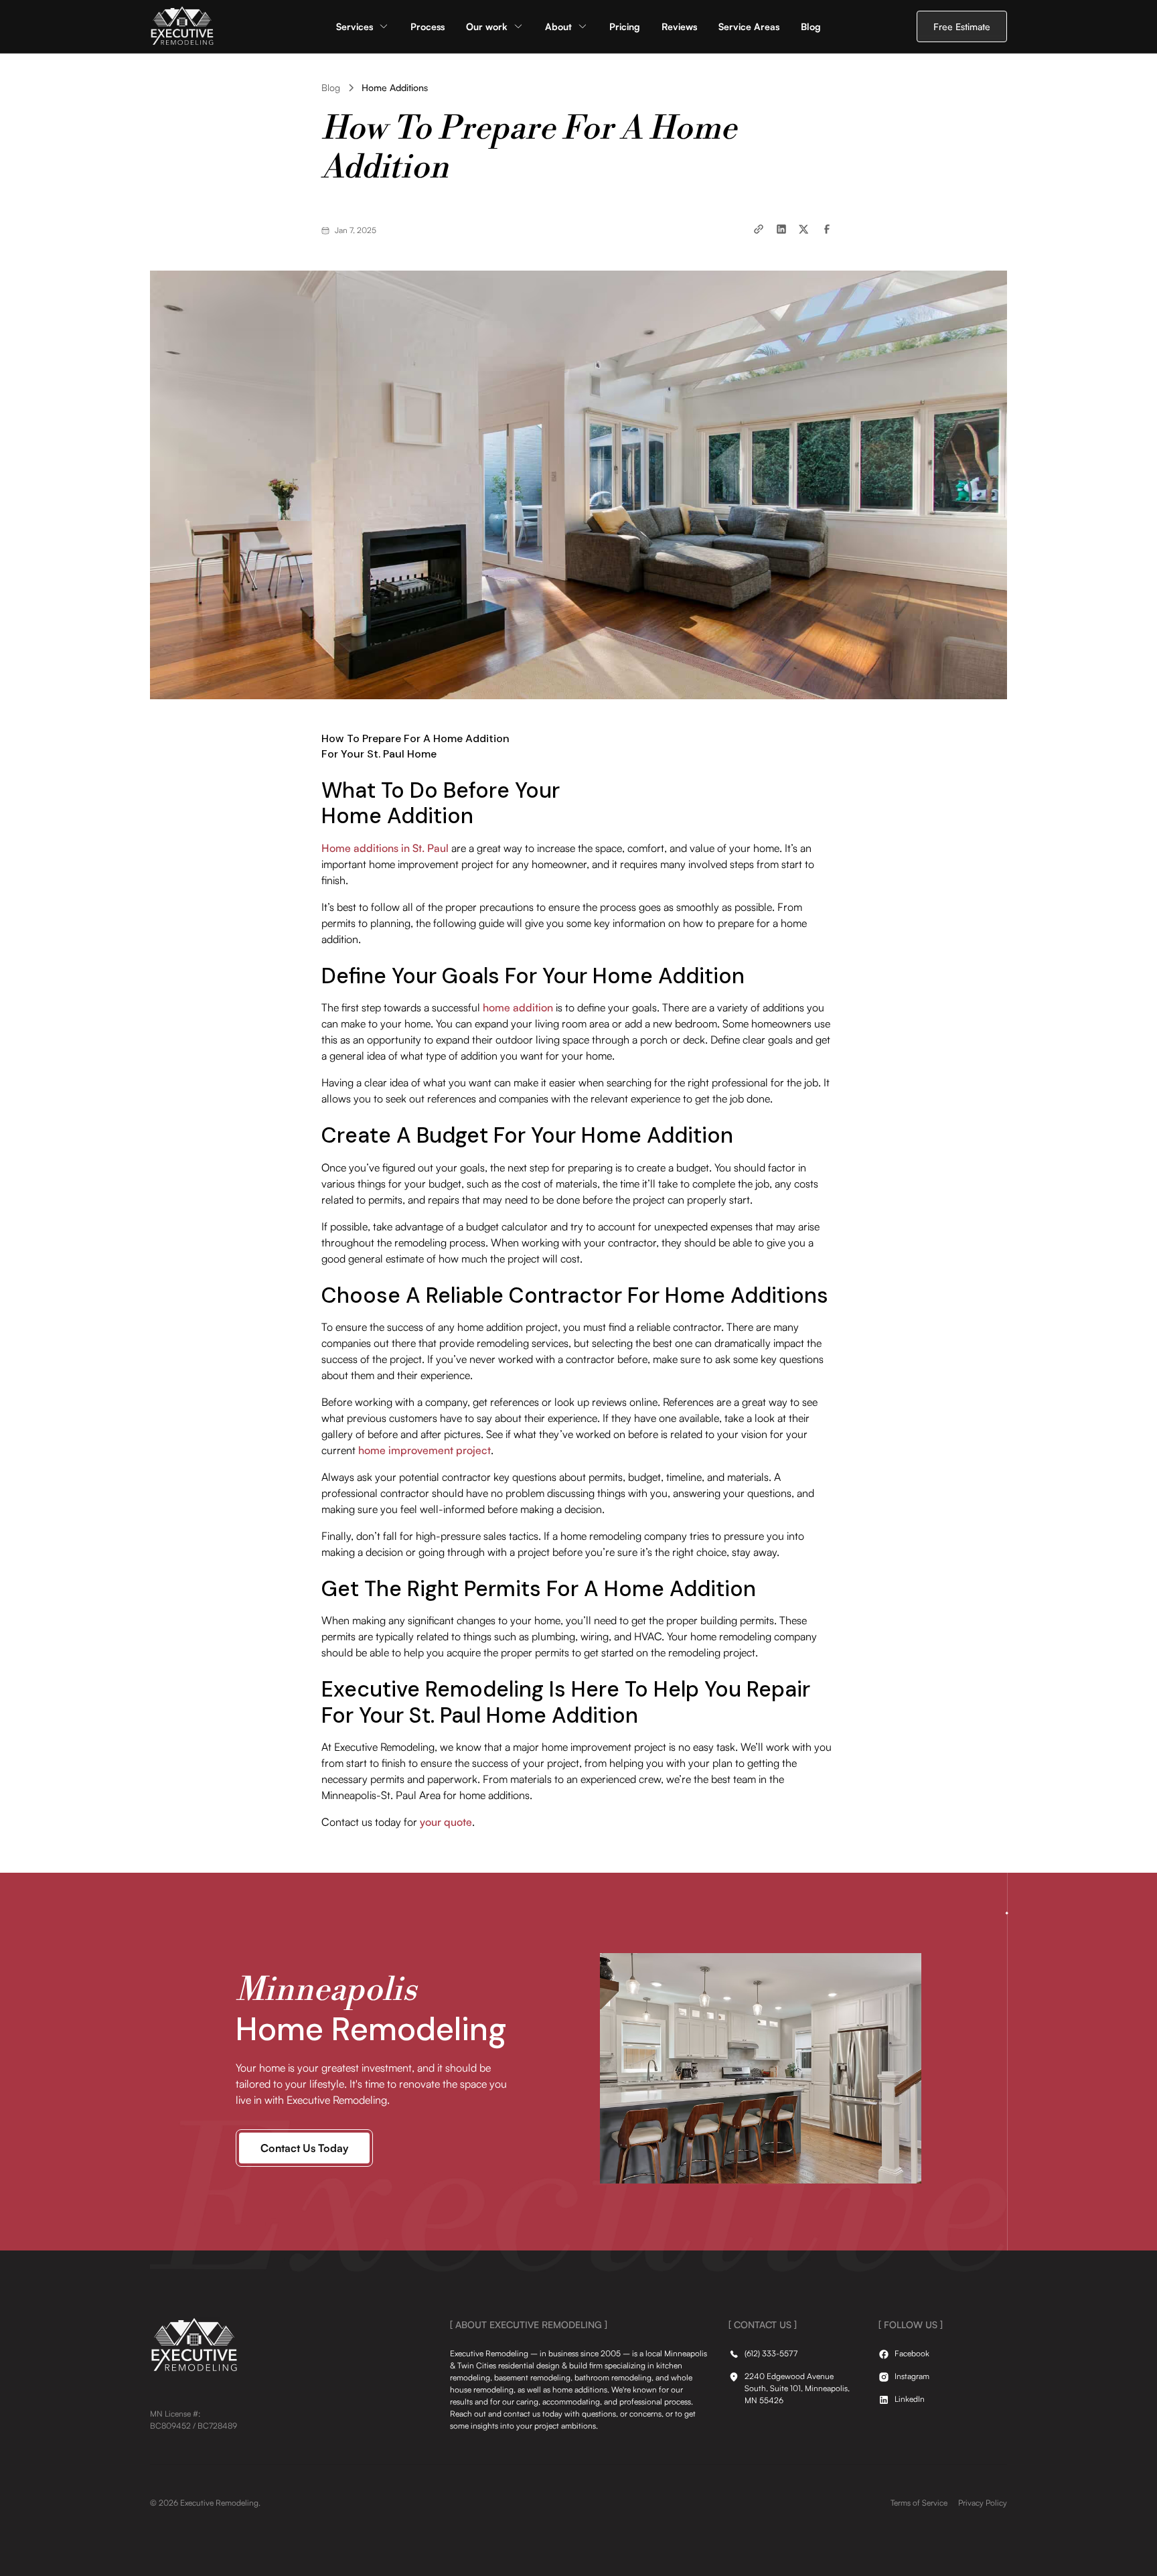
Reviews (679, 26)
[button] (363, 26)
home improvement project (425, 1450)
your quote (446, 1822)
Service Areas (749, 26)
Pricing (625, 26)
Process (428, 26)
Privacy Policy (983, 2503)
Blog (811, 26)
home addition (518, 1007)
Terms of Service (919, 2503)
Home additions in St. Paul (385, 848)
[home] (182, 26)
